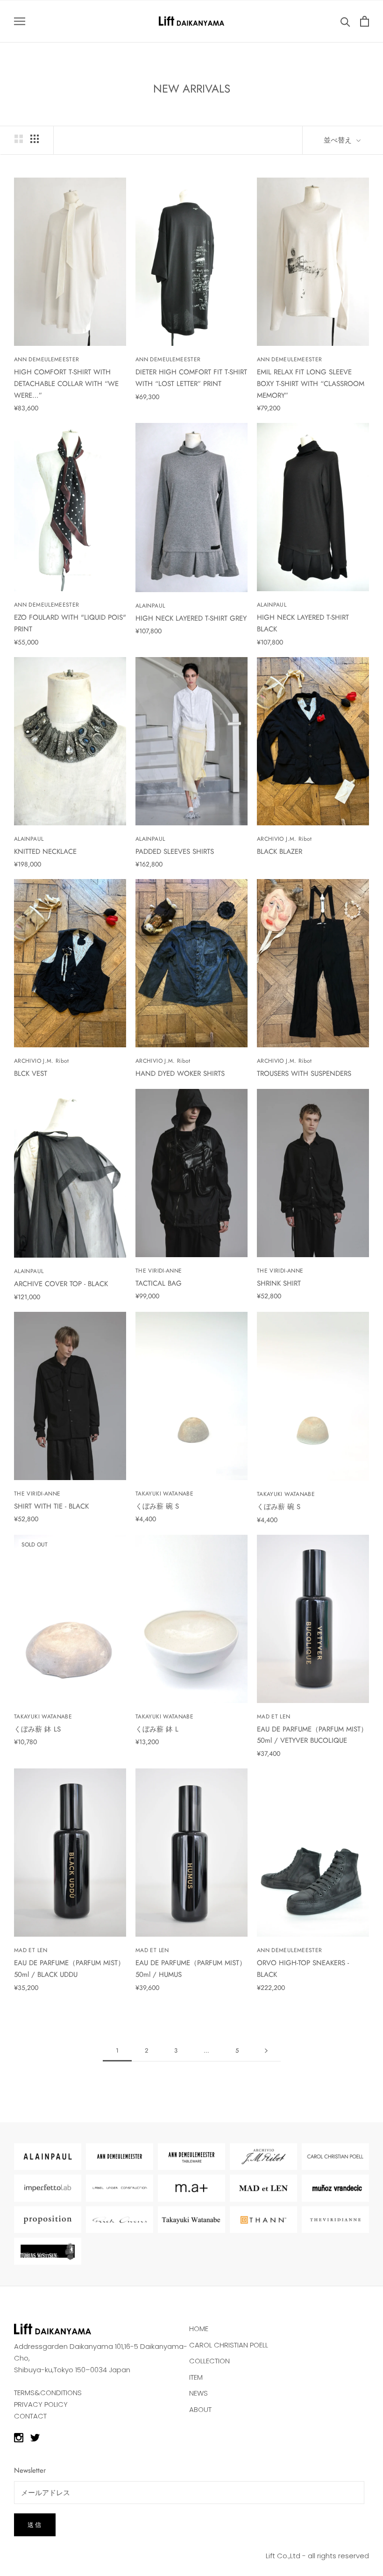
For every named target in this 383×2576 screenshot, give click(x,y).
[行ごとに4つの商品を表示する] (35, 139)
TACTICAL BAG (159, 1283)
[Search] (345, 21)
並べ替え (339, 140)
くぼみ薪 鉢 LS (37, 1729)
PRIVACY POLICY (41, 2404)
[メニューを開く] (20, 21)
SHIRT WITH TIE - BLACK (51, 1506)
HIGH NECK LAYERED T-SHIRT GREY (191, 618)
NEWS (199, 2393)
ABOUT (200, 2409)
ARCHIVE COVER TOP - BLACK (61, 1284)
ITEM (196, 2377)
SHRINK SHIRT (279, 1283)
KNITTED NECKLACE (45, 852)
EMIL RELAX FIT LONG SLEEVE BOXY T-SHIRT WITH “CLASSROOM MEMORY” (311, 384)
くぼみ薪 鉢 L (157, 1729)
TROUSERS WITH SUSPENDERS (304, 1073)
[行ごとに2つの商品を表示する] (19, 139)
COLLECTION (209, 2361)
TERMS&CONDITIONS (48, 2393)
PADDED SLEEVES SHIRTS (175, 852)
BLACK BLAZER (280, 852)
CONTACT (30, 2416)
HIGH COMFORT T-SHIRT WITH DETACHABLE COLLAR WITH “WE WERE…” (66, 384)
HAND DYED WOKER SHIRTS (180, 1073)
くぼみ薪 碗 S (157, 1506)
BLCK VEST (31, 1073)
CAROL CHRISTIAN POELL (229, 2345)
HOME (199, 2329)
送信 (35, 2525)
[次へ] (266, 2051)
